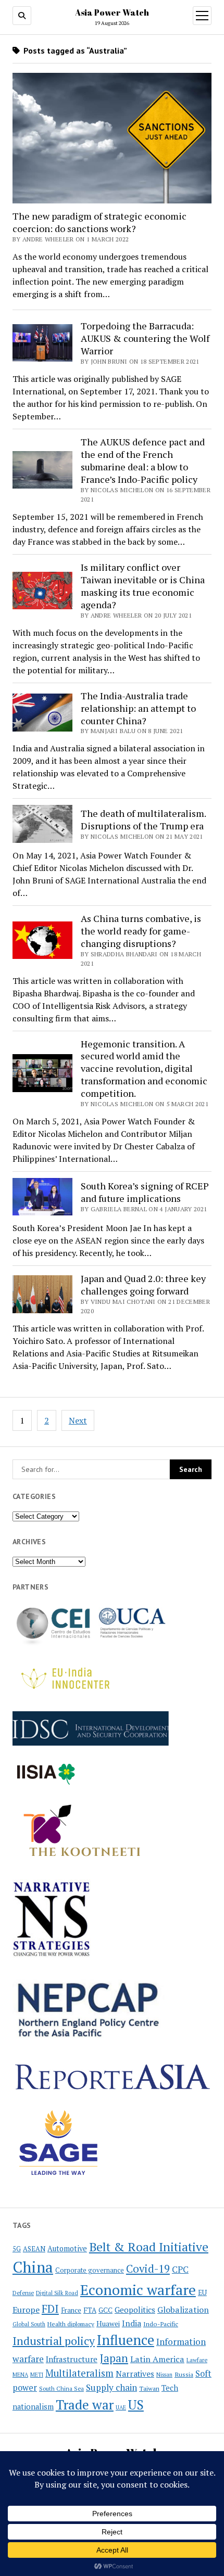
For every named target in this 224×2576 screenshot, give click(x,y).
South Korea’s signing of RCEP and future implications (145, 1192)
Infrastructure (72, 2359)
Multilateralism (79, 2373)
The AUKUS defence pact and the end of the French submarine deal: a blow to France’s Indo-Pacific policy (143, 460)
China (33, 2267)
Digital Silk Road (57, 2293)
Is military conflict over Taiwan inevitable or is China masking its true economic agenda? (143, 586)
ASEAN (34, 2249)
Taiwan (149, 2388)
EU (202, 2292)
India (132, 2323)
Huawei (108, 2324)
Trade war (85, 2404)
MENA (20, 2375)
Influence (126, 2340)
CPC (180, 2270)
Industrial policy (54, 2341)
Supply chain (111, 2387)
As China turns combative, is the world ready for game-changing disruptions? (141, 931)
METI (37, 2375)
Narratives (135, 2374)
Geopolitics (135, 2310)
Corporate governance (90, 2270)
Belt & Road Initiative (149, 2247)
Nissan (164, 2375)
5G (17, 2249)
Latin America (157, 2359)
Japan (114, 2358)
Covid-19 (148, 2269)
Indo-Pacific (161, 2324)
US (136, 2405)
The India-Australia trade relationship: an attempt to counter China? (138, 708)
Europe (26, 2310)
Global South (29, 2324)
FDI (50, 2309)
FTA (90, 2310)
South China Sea (61, 2389)
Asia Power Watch (112, 12)
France (71, 2310)
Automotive (67, 2248)
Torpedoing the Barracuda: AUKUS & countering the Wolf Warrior (145, 338)
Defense (23, 2293)
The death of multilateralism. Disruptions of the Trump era (143, 819)
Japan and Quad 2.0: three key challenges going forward (143, 1285)
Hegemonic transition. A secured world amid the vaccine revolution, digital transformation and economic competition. (144, 1069)
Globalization (183, 2310)
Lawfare (197, 2360)
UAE (121, 2407)
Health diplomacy (71, 2324)
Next (78, 1420)
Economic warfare (138, 2290)
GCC (105, 2310)
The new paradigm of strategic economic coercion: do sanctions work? (99, 222)
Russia (184, 2374)
